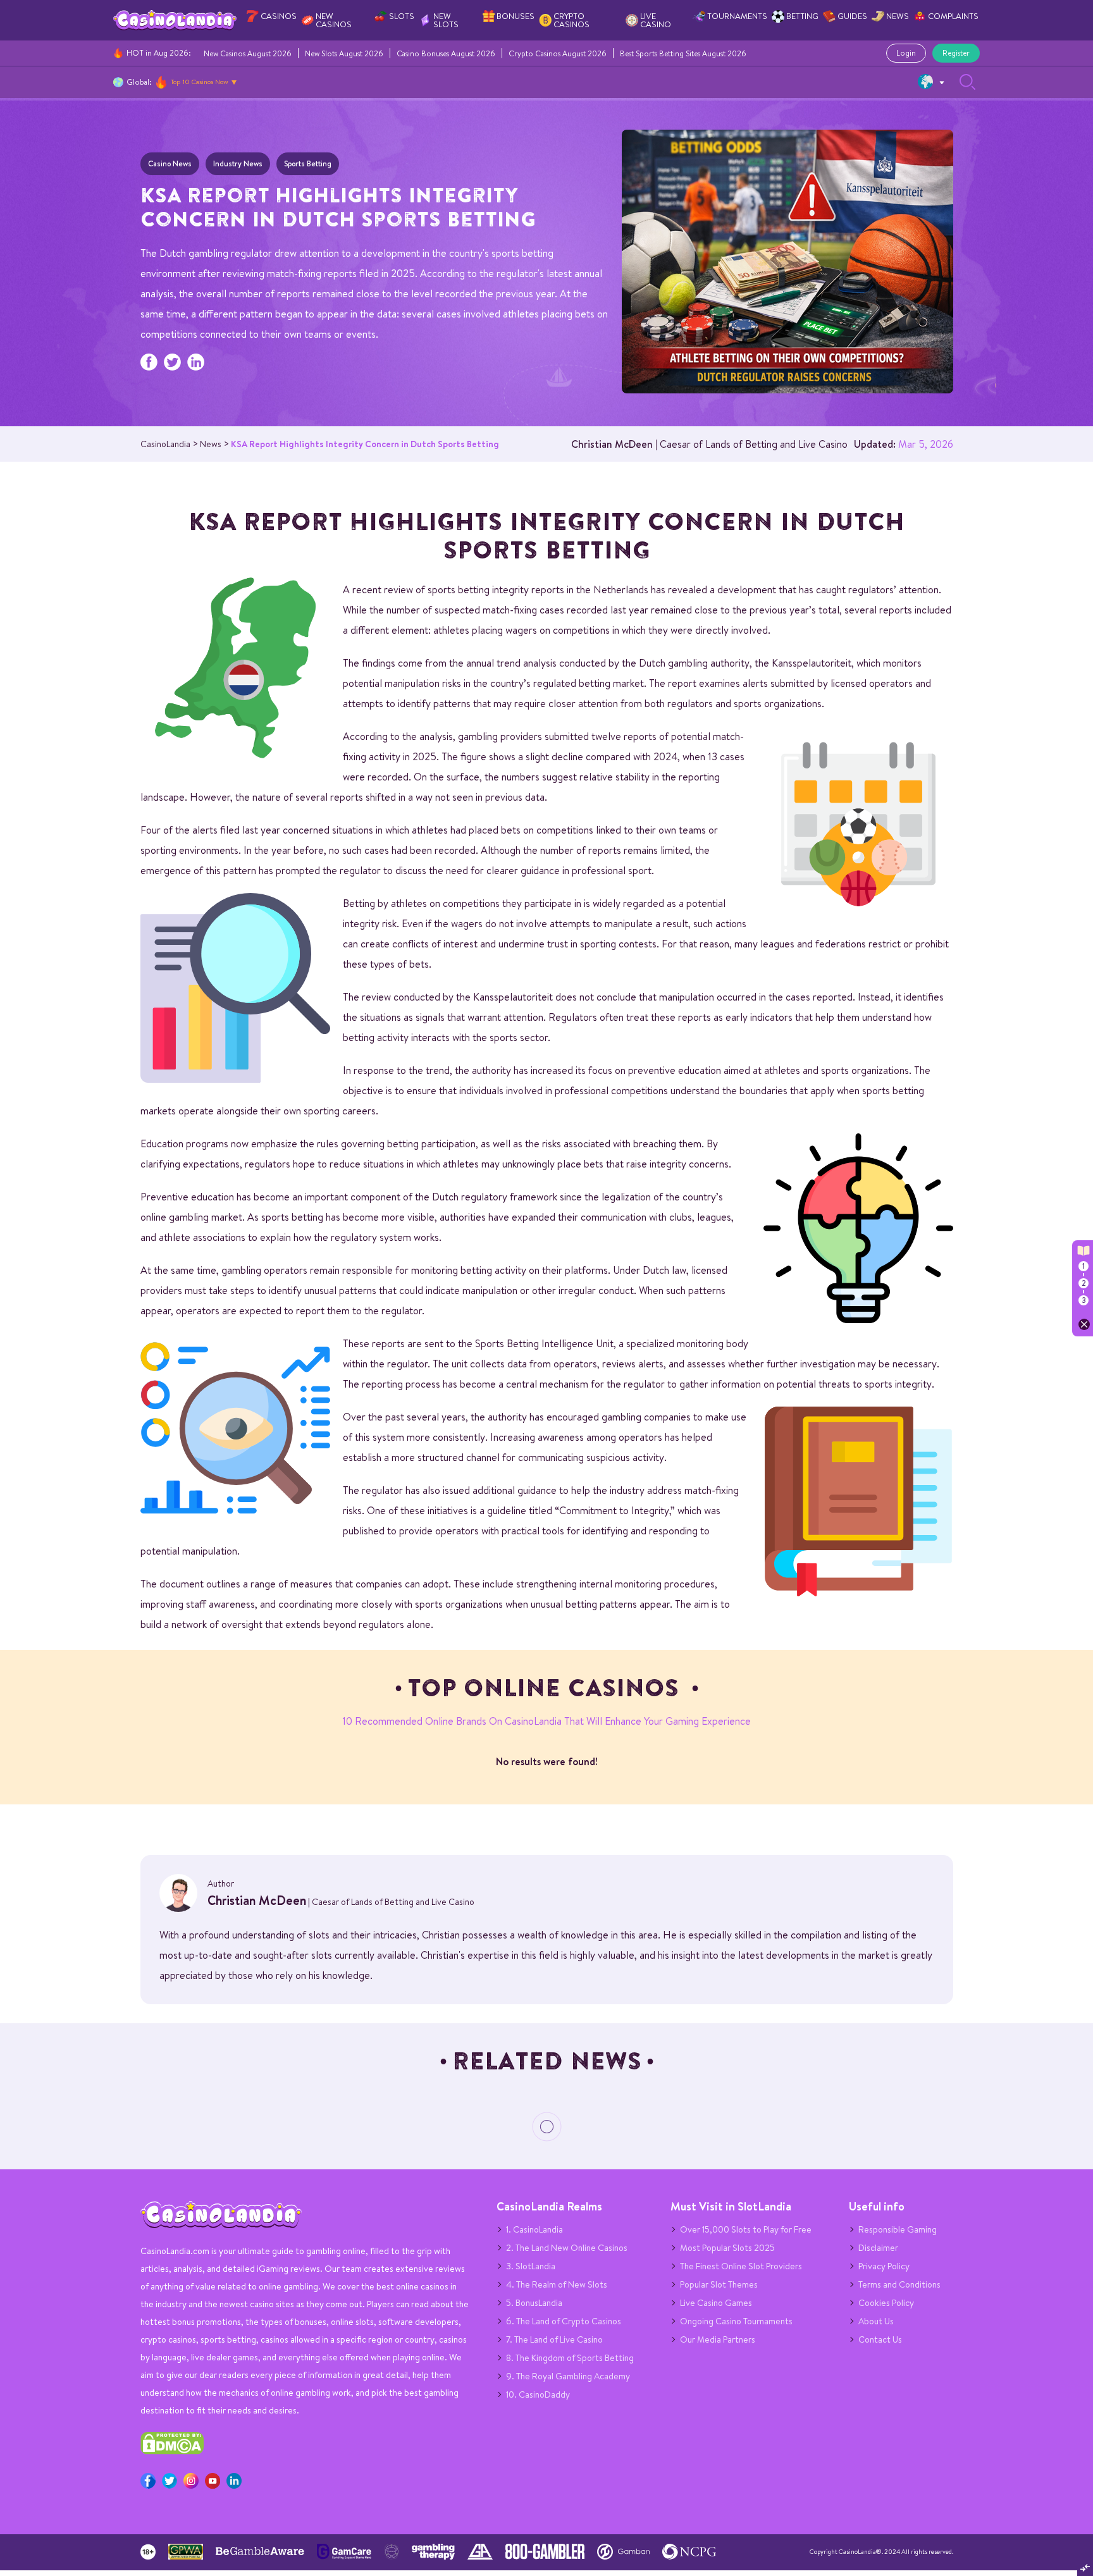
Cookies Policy (886, 2303)
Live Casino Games (716, 2303)
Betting (802, 16)
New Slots (446, 20)
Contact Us (880, 2339)
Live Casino (656, 20)
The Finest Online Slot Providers (741, 2266)
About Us (876, 2321)
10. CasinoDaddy (538, 2394)
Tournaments (737, 16)
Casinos (279, 16)
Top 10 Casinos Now (200, 82)
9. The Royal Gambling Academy (568, 2376)
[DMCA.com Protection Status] (172, 2451)
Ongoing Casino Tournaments (736, 2321)
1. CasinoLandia (534, 2229)
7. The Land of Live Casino (554, 2339)
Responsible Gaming (898, 2229)
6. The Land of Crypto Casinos (564, 2321)
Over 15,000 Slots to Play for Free (746, 2229)
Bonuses (516, 16)
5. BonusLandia (534, 2303)
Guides (852, 16)
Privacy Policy (884, 2266)
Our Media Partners (718, 2339)
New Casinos (334, 20)
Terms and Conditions (899, 2284)
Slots (402, 16)
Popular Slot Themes (719, 2284)
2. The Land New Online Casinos (567, 2248)
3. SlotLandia (531, 2266)
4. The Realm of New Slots (557, 2284)
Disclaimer (878, 2248)
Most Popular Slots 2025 (727, 2248)
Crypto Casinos (571, 20)
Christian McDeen (612, 444)
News (898, 16)
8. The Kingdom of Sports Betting (570, 2358)
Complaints (953, 16)
